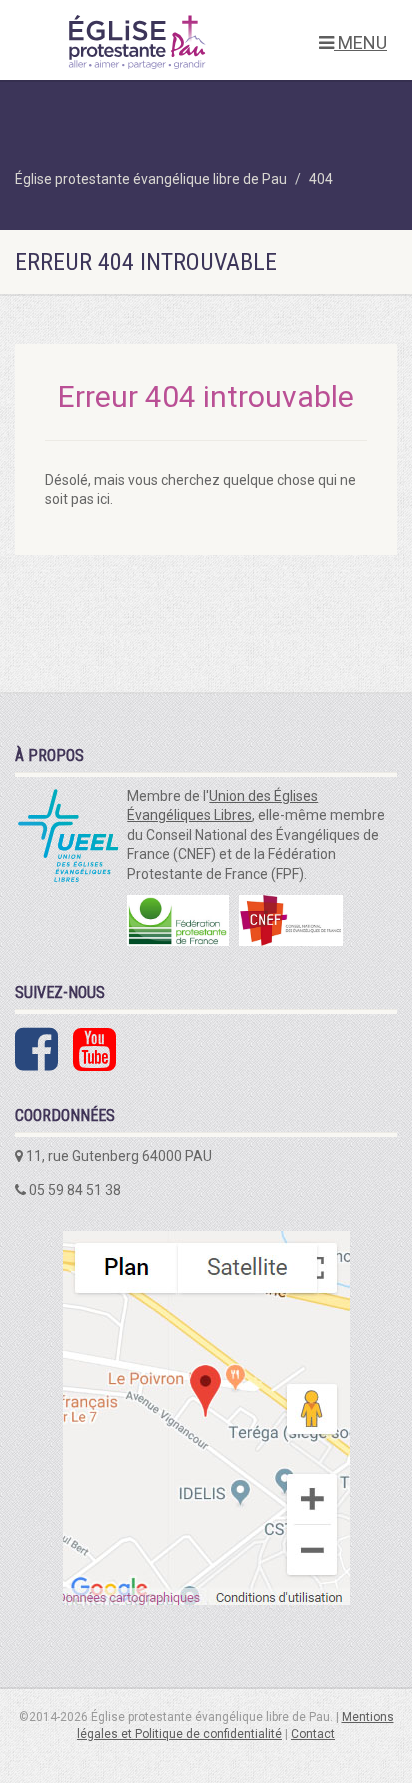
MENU (360, 42)
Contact (313, 1734)
